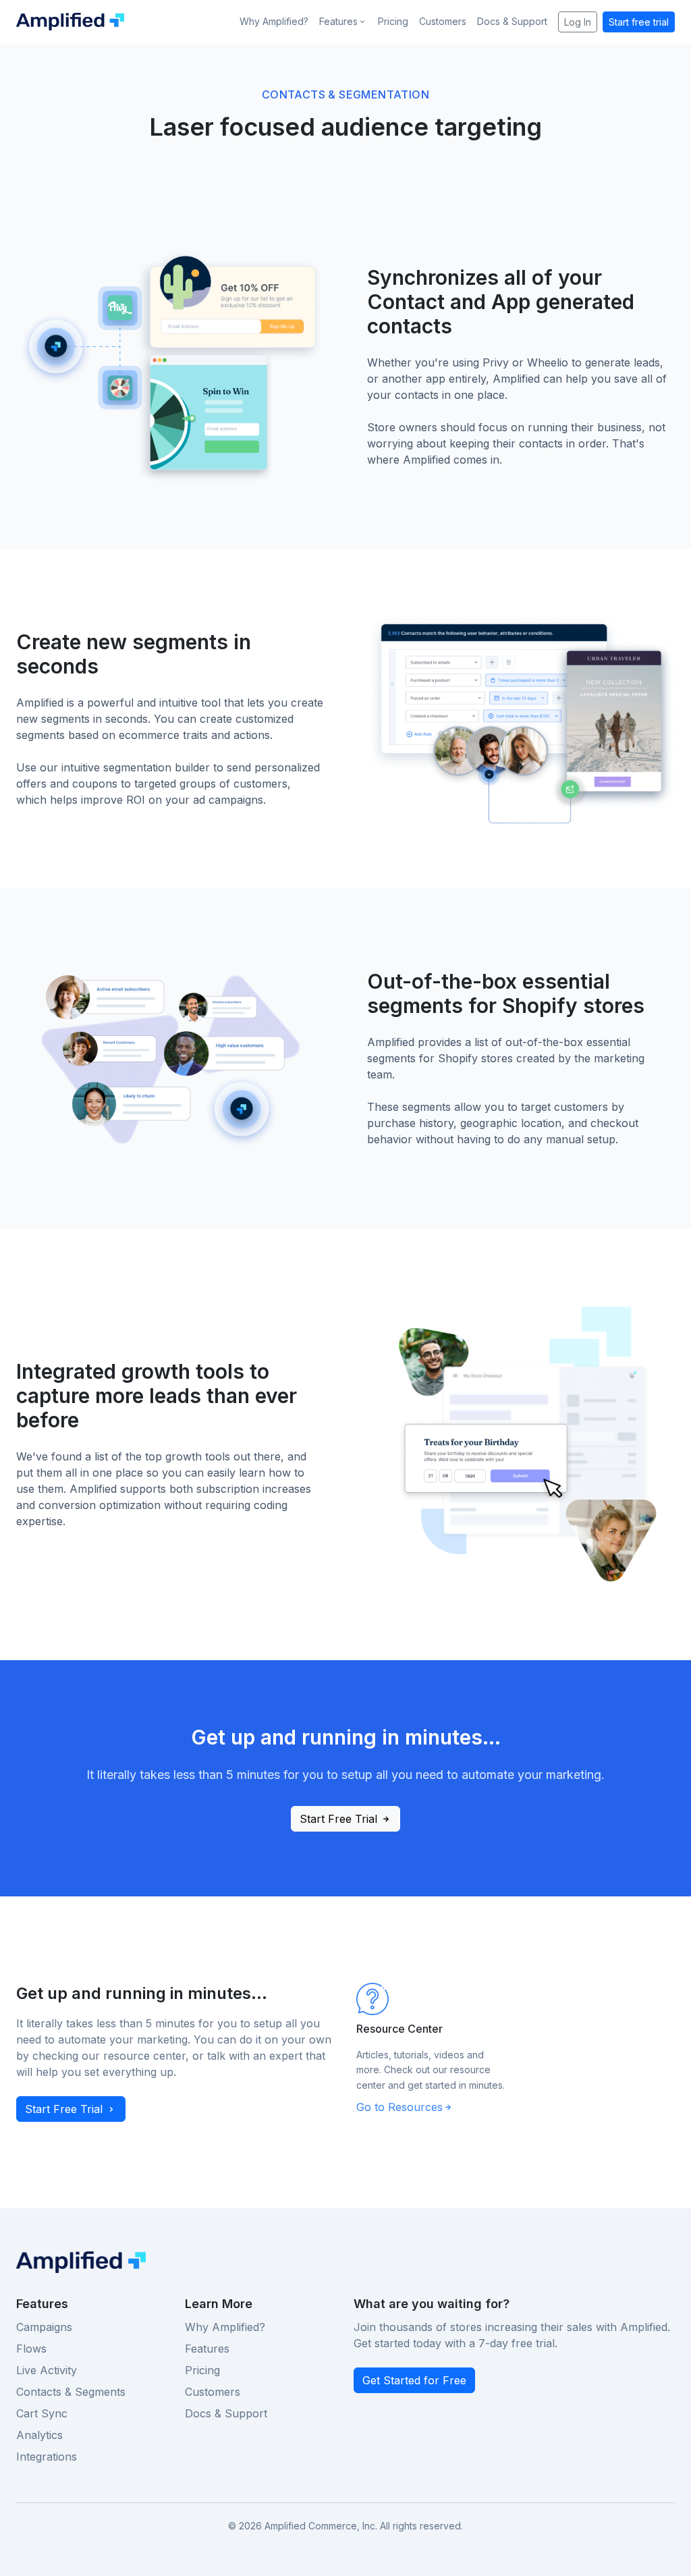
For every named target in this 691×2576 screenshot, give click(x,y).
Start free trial (639, 22)
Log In (578, 22)
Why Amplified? (274, 21)
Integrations (47, 2457)
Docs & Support (512, 21)
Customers (443, 21)
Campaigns (44, 2327)
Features (207, 2349)
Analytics (39, 2435)
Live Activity (47, 2370)
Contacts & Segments (71, 2392)
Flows (31, 2349)
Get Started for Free (414, 2380)
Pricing (393, 21)
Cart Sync (42, 2413)
